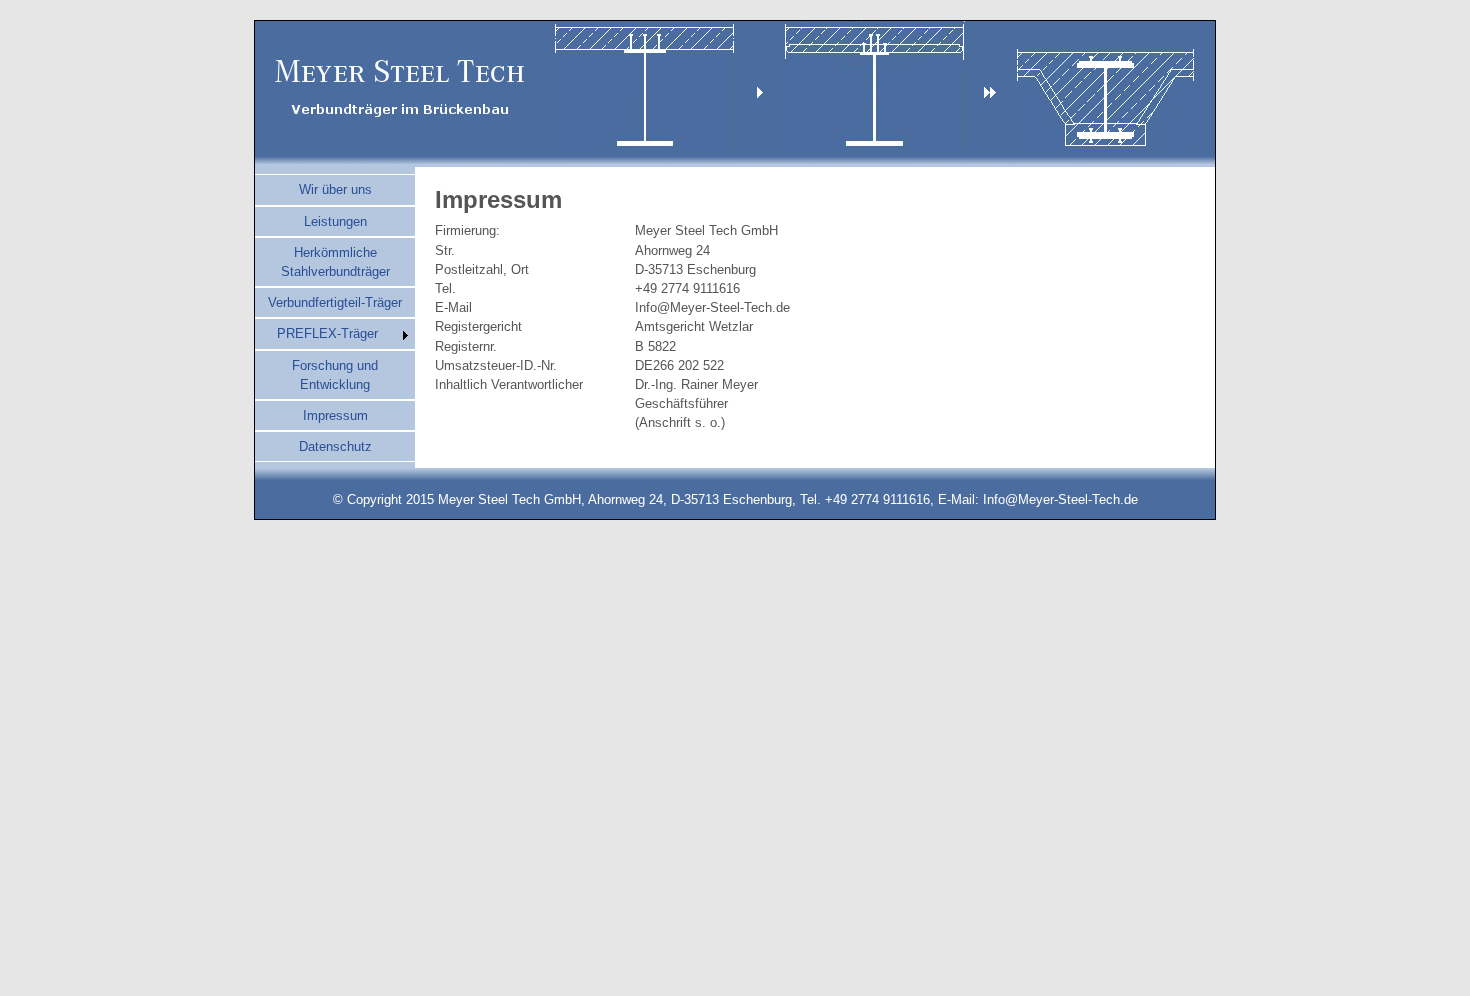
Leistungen (335, 221)
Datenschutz (335, 446)
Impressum (335, 415)
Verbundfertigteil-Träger (335, 302)
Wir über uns (335, 189)
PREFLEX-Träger (327, 333)
